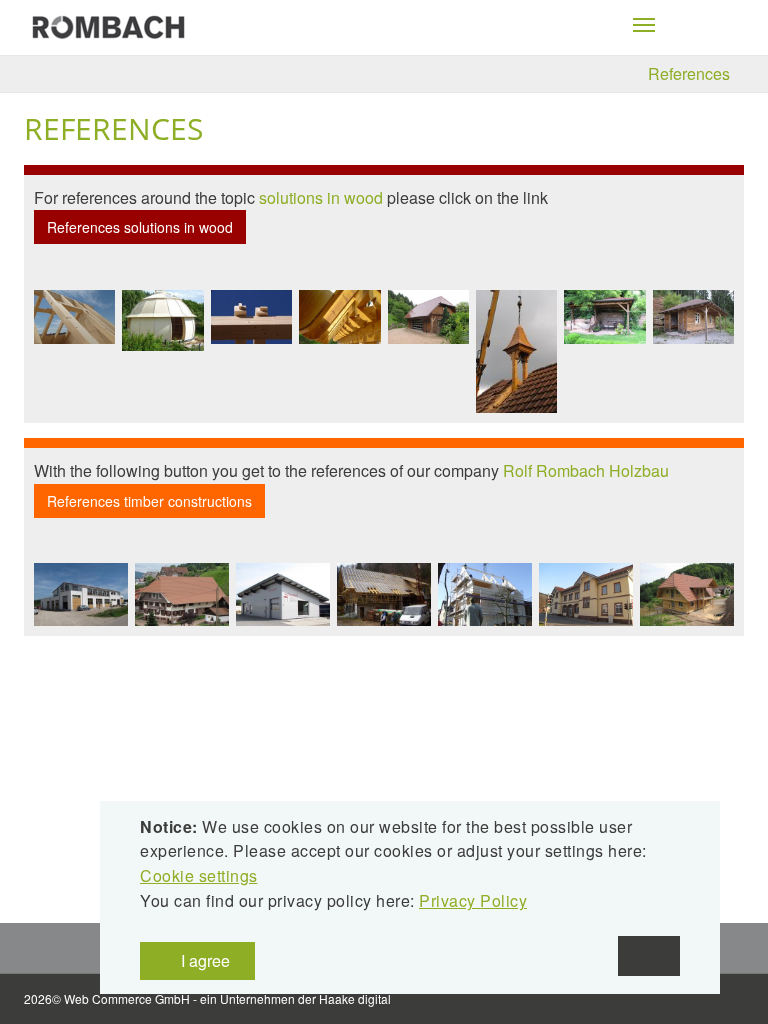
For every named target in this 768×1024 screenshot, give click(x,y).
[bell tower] (516, 351)
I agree (203, 960)
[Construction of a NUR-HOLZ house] (485, 594)
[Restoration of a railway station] (586, 594)
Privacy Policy (473, 900)
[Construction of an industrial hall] (283, 594)
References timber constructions (149, 501)
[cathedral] (162, 320)
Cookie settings (199, 875)
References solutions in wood (140, 227)
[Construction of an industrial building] (81, 594)
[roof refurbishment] (182, 594)
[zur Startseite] (109, 25)
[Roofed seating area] (604, 317)
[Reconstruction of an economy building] (384, 594)
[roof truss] (74, 317)
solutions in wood (321, 197)
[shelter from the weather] (693, 317)
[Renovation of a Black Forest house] (687, 594)
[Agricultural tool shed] (428, 317)
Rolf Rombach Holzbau (586, 470)
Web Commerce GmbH (127, 998)
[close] (649, 956)
